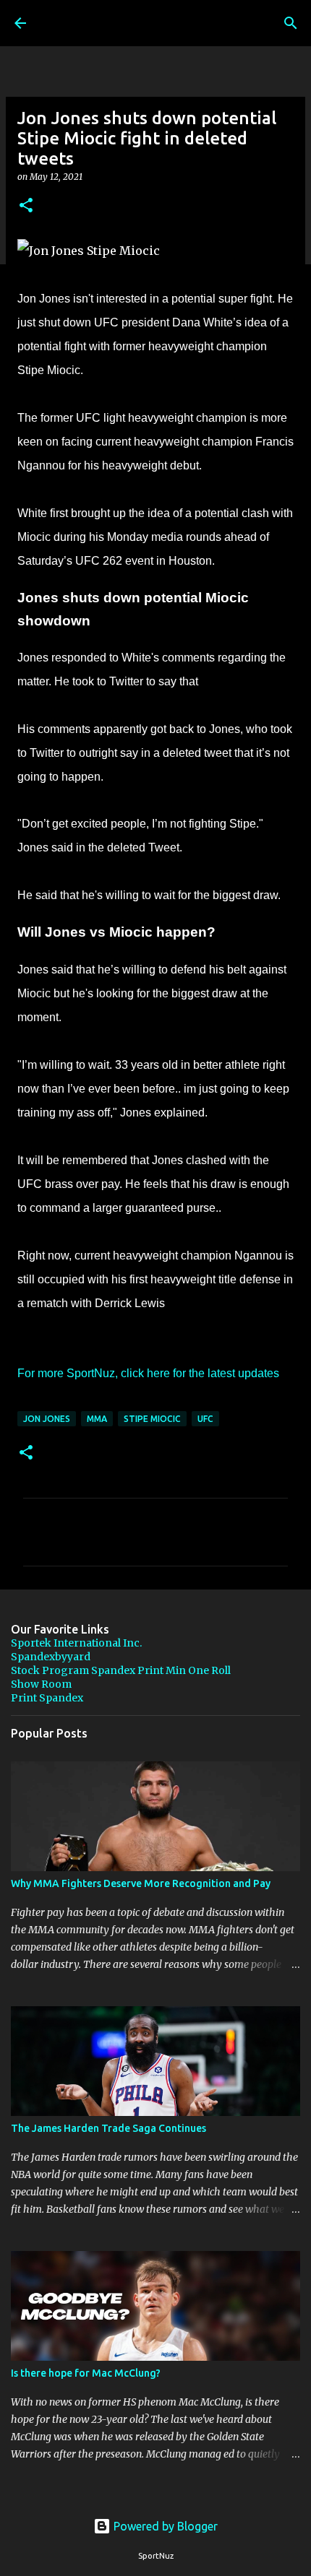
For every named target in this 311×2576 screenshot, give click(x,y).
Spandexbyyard (51, 1657)
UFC (205, 1419)
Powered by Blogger (164, 2526)
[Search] (291, 23)
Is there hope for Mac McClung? (86, 2373)
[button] (26, 206)
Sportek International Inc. (76, 1643)
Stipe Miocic (152, 1419)
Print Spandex (47, 1698)
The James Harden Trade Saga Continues (108, 2128)
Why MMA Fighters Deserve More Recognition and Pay (141, 1883)
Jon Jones (47, 1419)
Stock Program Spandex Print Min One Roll (121, 1670)
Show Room (41, 1684)
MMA (97, 1419)
